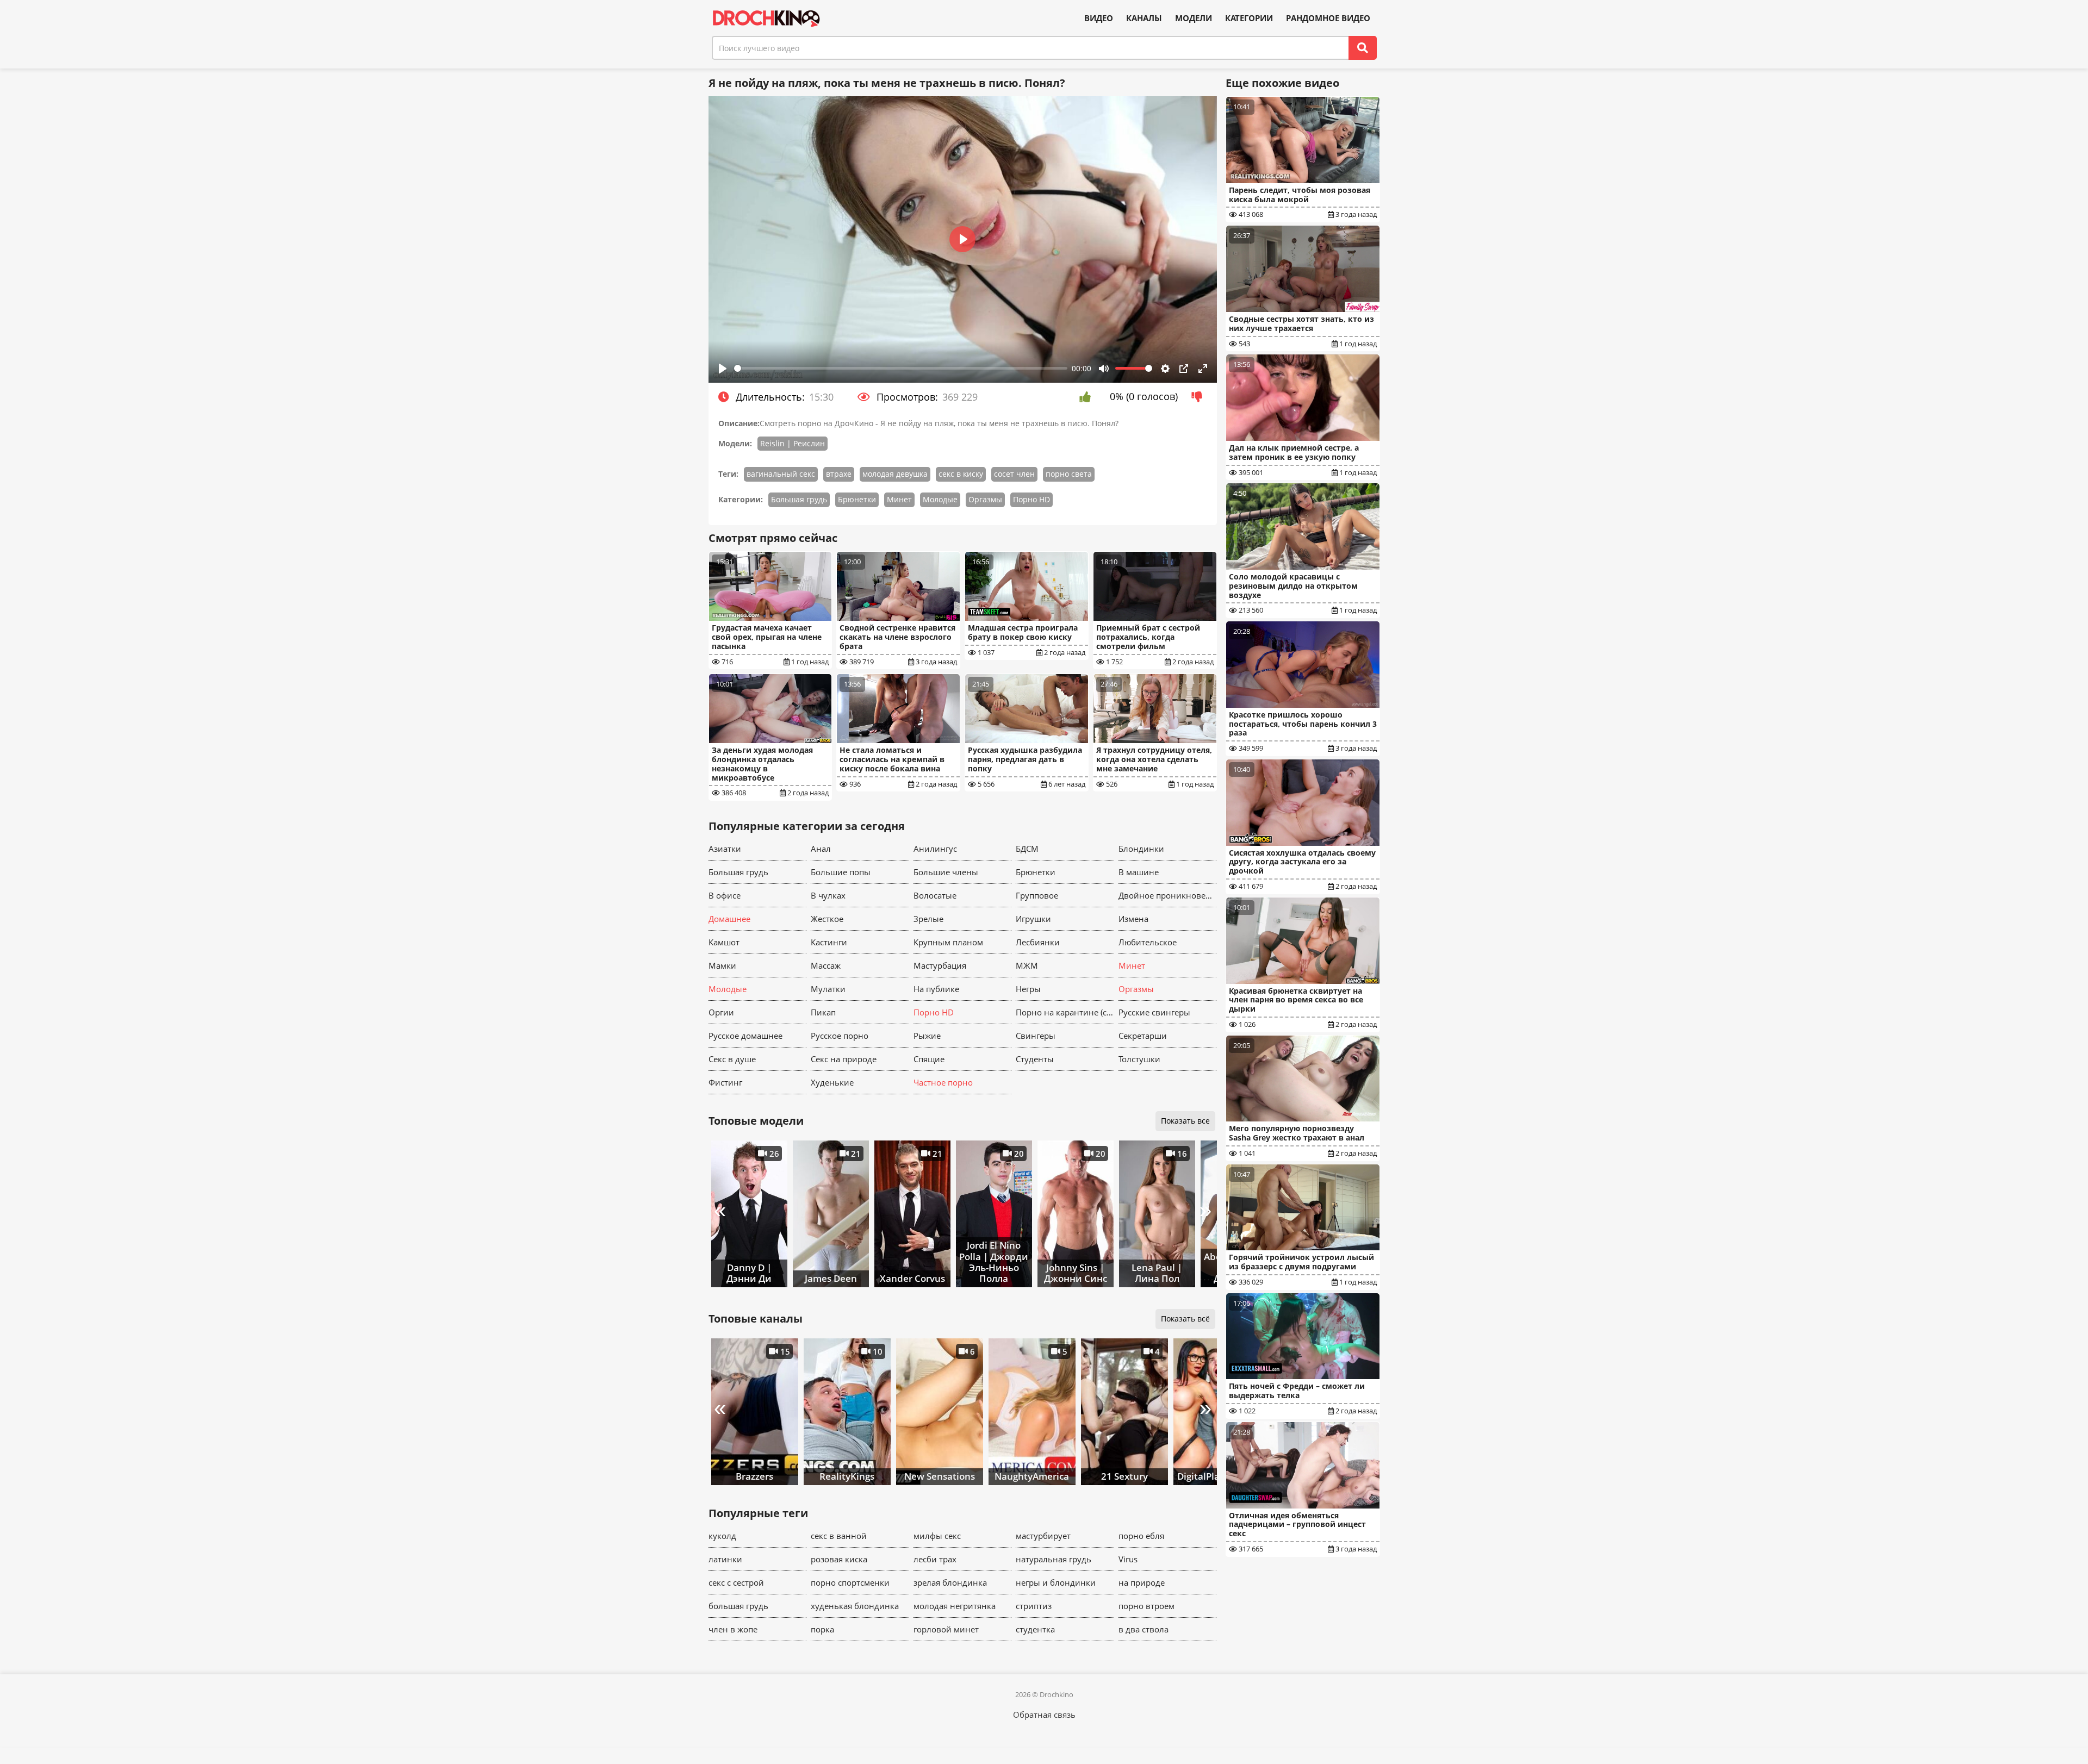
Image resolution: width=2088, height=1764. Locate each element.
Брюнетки (857, 499)
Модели (1194, 18)
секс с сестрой (736, 1582)
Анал (821, 849)
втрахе (839, 474)
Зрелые (928, 919)
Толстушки (1139, 1059)
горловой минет (946, 1629)
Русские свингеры (1154, 1012)
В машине (1139, 872)
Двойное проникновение (1168, 895)
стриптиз (1034, 1606)
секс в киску (961, 474)
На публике (936, 989)
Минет (899, 499)
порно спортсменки (850, 1582)
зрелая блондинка (950, 1582)
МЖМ (1027, 965)
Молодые (940, 499)
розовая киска (839, 1559)
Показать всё (1185, 1319)
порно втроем (1146, 1606)
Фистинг (725, 1082)
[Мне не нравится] (1200, 397)
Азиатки (725, 849)
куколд (722, 1536)
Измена (1133, 919)
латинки (725, 1559)
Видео (1099, 18)
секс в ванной (839, 1536)
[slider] (901, 368)
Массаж (826, 965)
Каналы (1144, 18)
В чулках (828, 895)
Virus (1128, 1559)
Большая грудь (799, 499)
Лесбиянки (1038, 942)
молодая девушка (895, 474)
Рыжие (927, 1036)
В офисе (725, 895)
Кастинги (829, 942)
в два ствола (1144, 1629)
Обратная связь (1044, 1715)
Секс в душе (732, 1059)
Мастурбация (940, 965)
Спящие (929, 1059)
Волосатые (935, 895)
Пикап (823, 1012)
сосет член (1014, 474)
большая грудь (738, 1606)
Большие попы (841, 872)
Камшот (724, 942)
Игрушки (1033, 919)
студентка (1035, 1629)
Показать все (1185, 1121)
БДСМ (1027, 849)
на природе (1142, 1582)
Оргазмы (985, 499)
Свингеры (1036, 1036)
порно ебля (1141, 1536)
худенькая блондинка (855, 1606)
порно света (1069, 474)
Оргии (721, 1012)
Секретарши (1143, 1036)
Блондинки (1141, 849)
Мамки (722, 965)
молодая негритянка (955, 1606)
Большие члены (946, 872)
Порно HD (1031, 499)
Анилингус (935, 849)
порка (822, 1629)
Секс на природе (844, 1059)
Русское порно (840, 1036)
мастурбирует (1043, 1536)
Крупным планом (948, 942)
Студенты (1035, 1059)
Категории (1249, 18)
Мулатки (828, 989)
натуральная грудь (1054, 1559)
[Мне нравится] (1088, 397)
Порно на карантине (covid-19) (1065, 1012)
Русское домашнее (745, 1036)
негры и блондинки (1056, 1582)
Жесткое (827, 919)
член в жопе (733, 1629)
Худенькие (832, 1082)
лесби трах (935, 1559)
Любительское (1148, 942)
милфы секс (937, 1536)
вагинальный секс (781, 474)
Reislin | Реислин (793, 443)
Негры (1028, 989)
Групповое (1037, 895)
